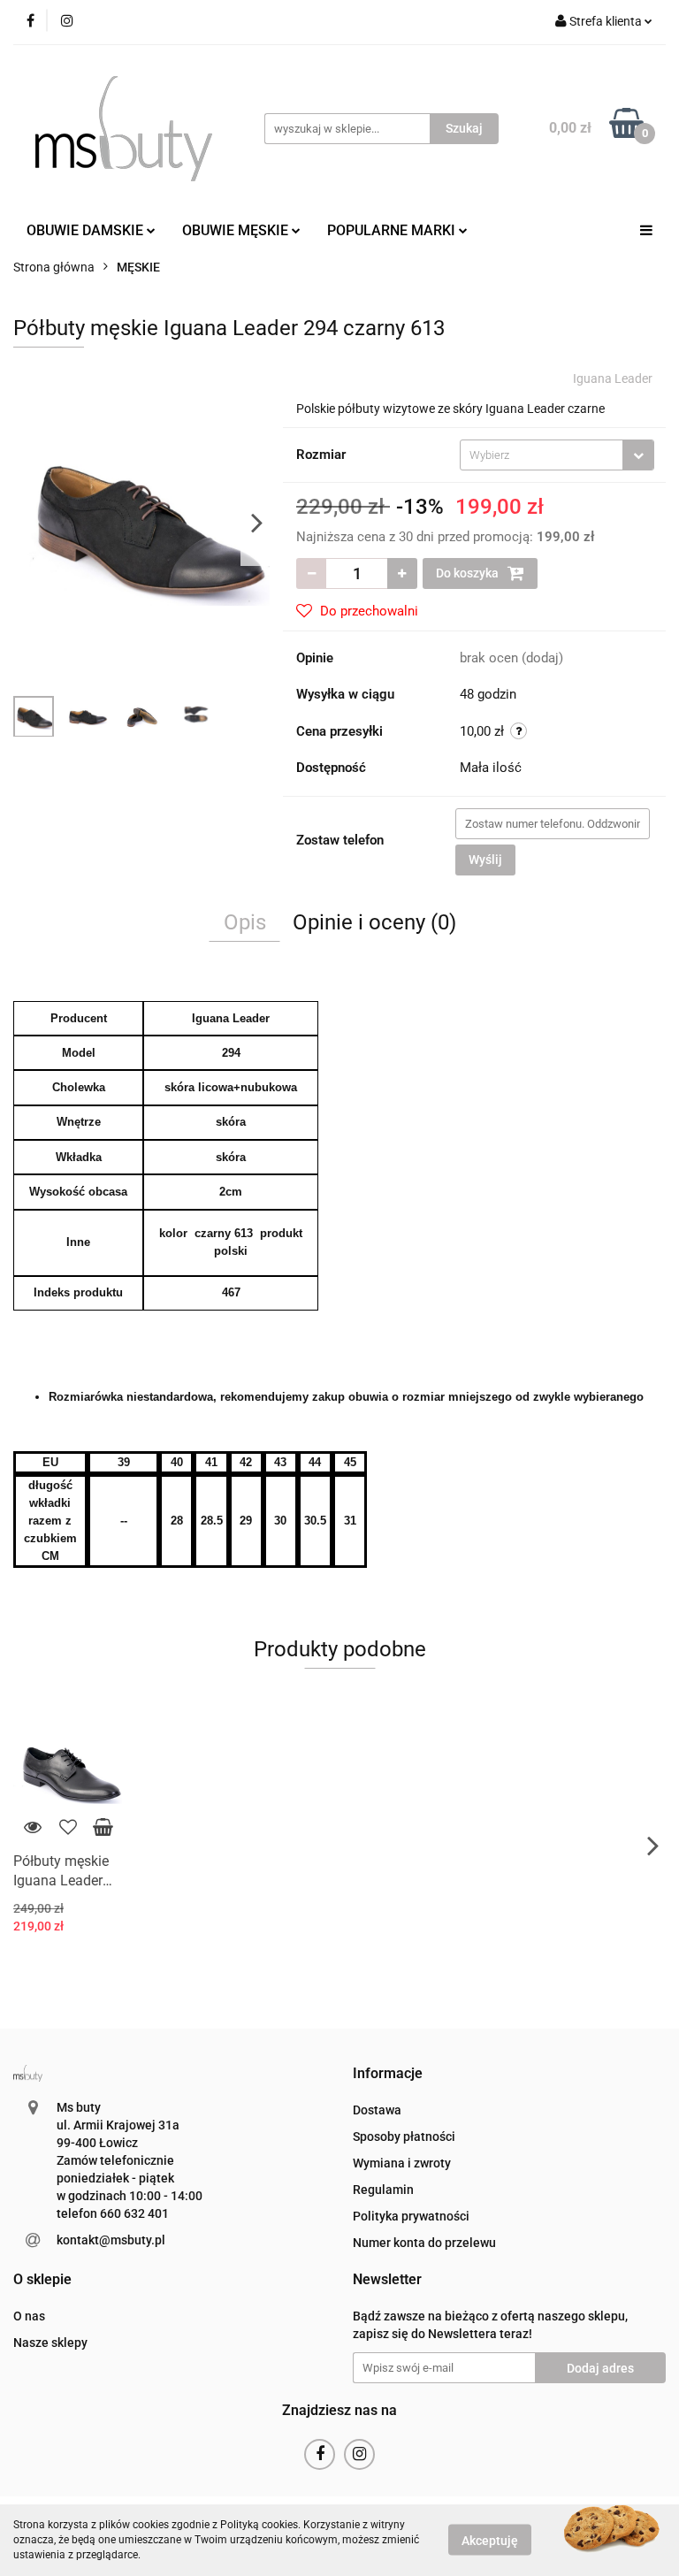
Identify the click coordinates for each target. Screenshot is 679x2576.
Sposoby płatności (404, 2136)
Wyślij (485, 860)
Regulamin (383, 2190)
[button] (388, 2074)
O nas (29, 2316)
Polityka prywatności (411, 2216)
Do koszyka (469, 573)
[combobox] (557, 455)
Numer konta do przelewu (424, 2243)
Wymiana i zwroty (402, 2163)
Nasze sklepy (50, 2343)
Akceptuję (490, 2541)
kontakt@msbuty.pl (111, 2240)
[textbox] (542, 455)
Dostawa (377, 2110)
